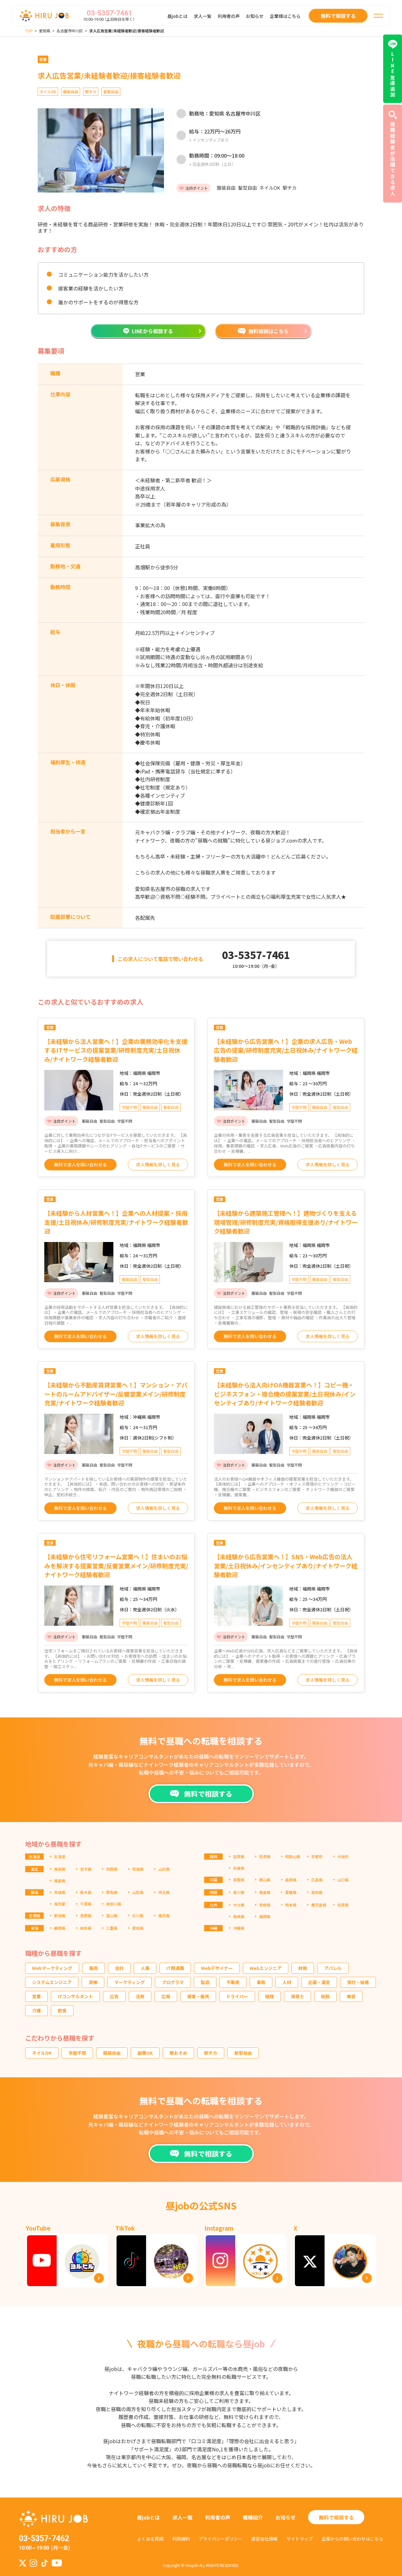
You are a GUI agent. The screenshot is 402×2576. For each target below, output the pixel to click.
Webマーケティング (52, 1968)
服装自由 (112, 2053)
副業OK (145, 2053)
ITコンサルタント (75, 1996)
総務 (325, 1996)
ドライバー (237, 1996)
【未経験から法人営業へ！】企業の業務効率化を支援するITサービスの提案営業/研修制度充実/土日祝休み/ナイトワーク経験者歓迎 (116, 1050)
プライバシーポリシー (220, 2539)
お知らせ (255, 16)
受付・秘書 (358, 1982)
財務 (303, 1968)
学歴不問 (77, 2053)
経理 (269, 1996)
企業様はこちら (285, 16)
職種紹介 (253, 2517)
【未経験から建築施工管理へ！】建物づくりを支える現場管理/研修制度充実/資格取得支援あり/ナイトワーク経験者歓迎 (286, 1222)
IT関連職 (175, 1968)
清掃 (93, 1982)
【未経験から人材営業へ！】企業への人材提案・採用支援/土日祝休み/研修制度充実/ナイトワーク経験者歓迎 (116, 1222)
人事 (145, 1968)
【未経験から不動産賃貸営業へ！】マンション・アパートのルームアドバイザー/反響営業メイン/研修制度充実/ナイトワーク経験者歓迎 (116, 1394)
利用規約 (181, 2539)
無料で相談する (336, 2517)
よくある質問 (150, 2539)
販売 (94, 1968)
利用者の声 (229, 16)
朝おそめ (178, 2053)
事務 (261, 1982)
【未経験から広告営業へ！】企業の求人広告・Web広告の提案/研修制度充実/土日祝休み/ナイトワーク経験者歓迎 (286, 1050)
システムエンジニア (52, 1982)
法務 (140, 1996)
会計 (119, 1968)
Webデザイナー (217, 1968)
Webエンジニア (266, 1968)
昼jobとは (177, 16)
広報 (166, 1996)
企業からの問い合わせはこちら (352, 2539)
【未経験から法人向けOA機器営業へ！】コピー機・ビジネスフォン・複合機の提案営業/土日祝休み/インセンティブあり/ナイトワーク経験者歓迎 (285, 1394)
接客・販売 (198, 1996)
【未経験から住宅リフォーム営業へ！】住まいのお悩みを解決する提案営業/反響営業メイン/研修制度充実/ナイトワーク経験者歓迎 (116, 1565)
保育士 (297, 1996)
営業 (36, 1996)
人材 (287, 1982)
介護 (36, 2010)
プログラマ (173, 1982)
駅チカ (211, 2053)
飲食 (62, 2010)
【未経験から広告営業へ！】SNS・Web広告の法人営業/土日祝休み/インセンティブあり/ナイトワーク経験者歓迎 (286, 1565)
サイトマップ (300, 2539)
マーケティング (130, 1982)
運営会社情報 (264, 2539)
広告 (114, 1996)
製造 (205, 1982)
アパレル (333, 1968)
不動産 (233, 1982)
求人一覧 (203, 16)
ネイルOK (42, 2053)
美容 (351, 1996)
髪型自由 (243, 2053)
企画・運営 (319, 1982)
